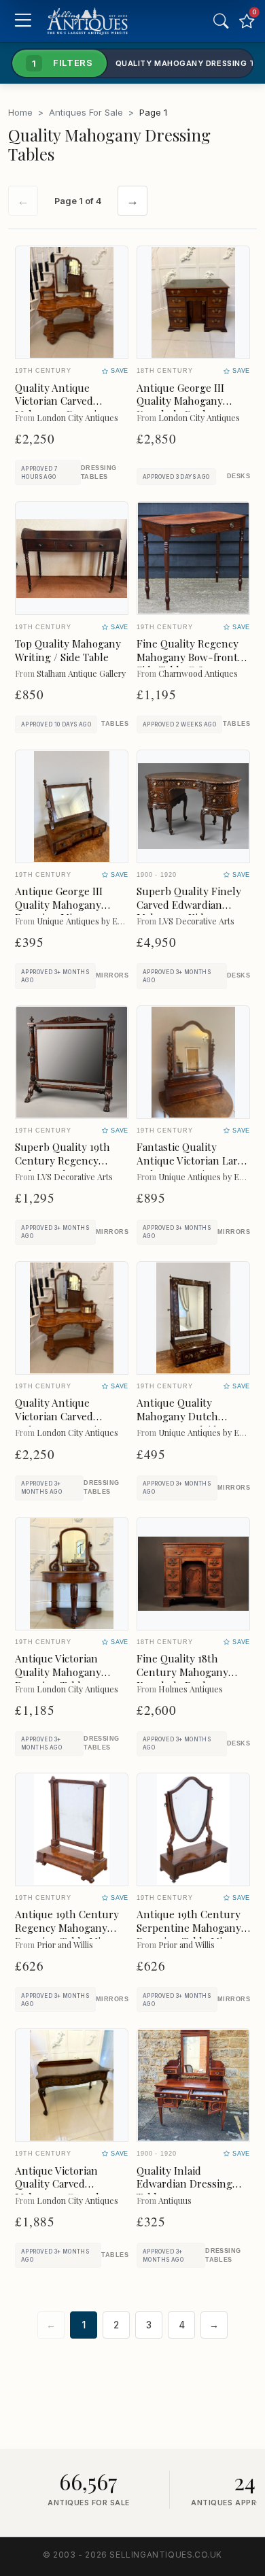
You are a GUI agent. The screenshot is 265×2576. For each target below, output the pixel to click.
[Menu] (23, 21)
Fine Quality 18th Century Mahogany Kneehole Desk (182, 1672)
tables (115, 724)
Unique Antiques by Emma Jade (95, 921)
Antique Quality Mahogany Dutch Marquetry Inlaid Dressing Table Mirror (189, 1423)
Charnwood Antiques (198, 673)
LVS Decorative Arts (196, 921)
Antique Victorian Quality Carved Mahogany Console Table (60, 2191)
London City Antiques (77, 417)
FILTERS (63, 63)
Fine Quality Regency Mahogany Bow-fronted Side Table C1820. (193, 657)
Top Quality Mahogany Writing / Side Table (68, 650)
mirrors (112, 975)
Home (20, 112)
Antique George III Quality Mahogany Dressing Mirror (59, 905)
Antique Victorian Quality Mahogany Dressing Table (58, 1672)
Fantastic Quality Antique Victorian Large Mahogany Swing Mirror (193, 1167)
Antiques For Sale (86, 112)
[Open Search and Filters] (221, 21)
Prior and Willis (65, 1944)
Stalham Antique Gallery (81, 673)
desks (238, 476)
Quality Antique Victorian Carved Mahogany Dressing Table (62, 408)
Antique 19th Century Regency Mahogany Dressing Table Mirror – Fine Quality (68, 1934)
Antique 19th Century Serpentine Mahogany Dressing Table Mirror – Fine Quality (189, 1934)
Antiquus (175, 2200)
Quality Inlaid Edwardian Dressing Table (184, 2184)
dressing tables (99, 472)
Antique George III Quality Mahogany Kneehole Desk (180, 401)
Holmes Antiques (191, 1689)
